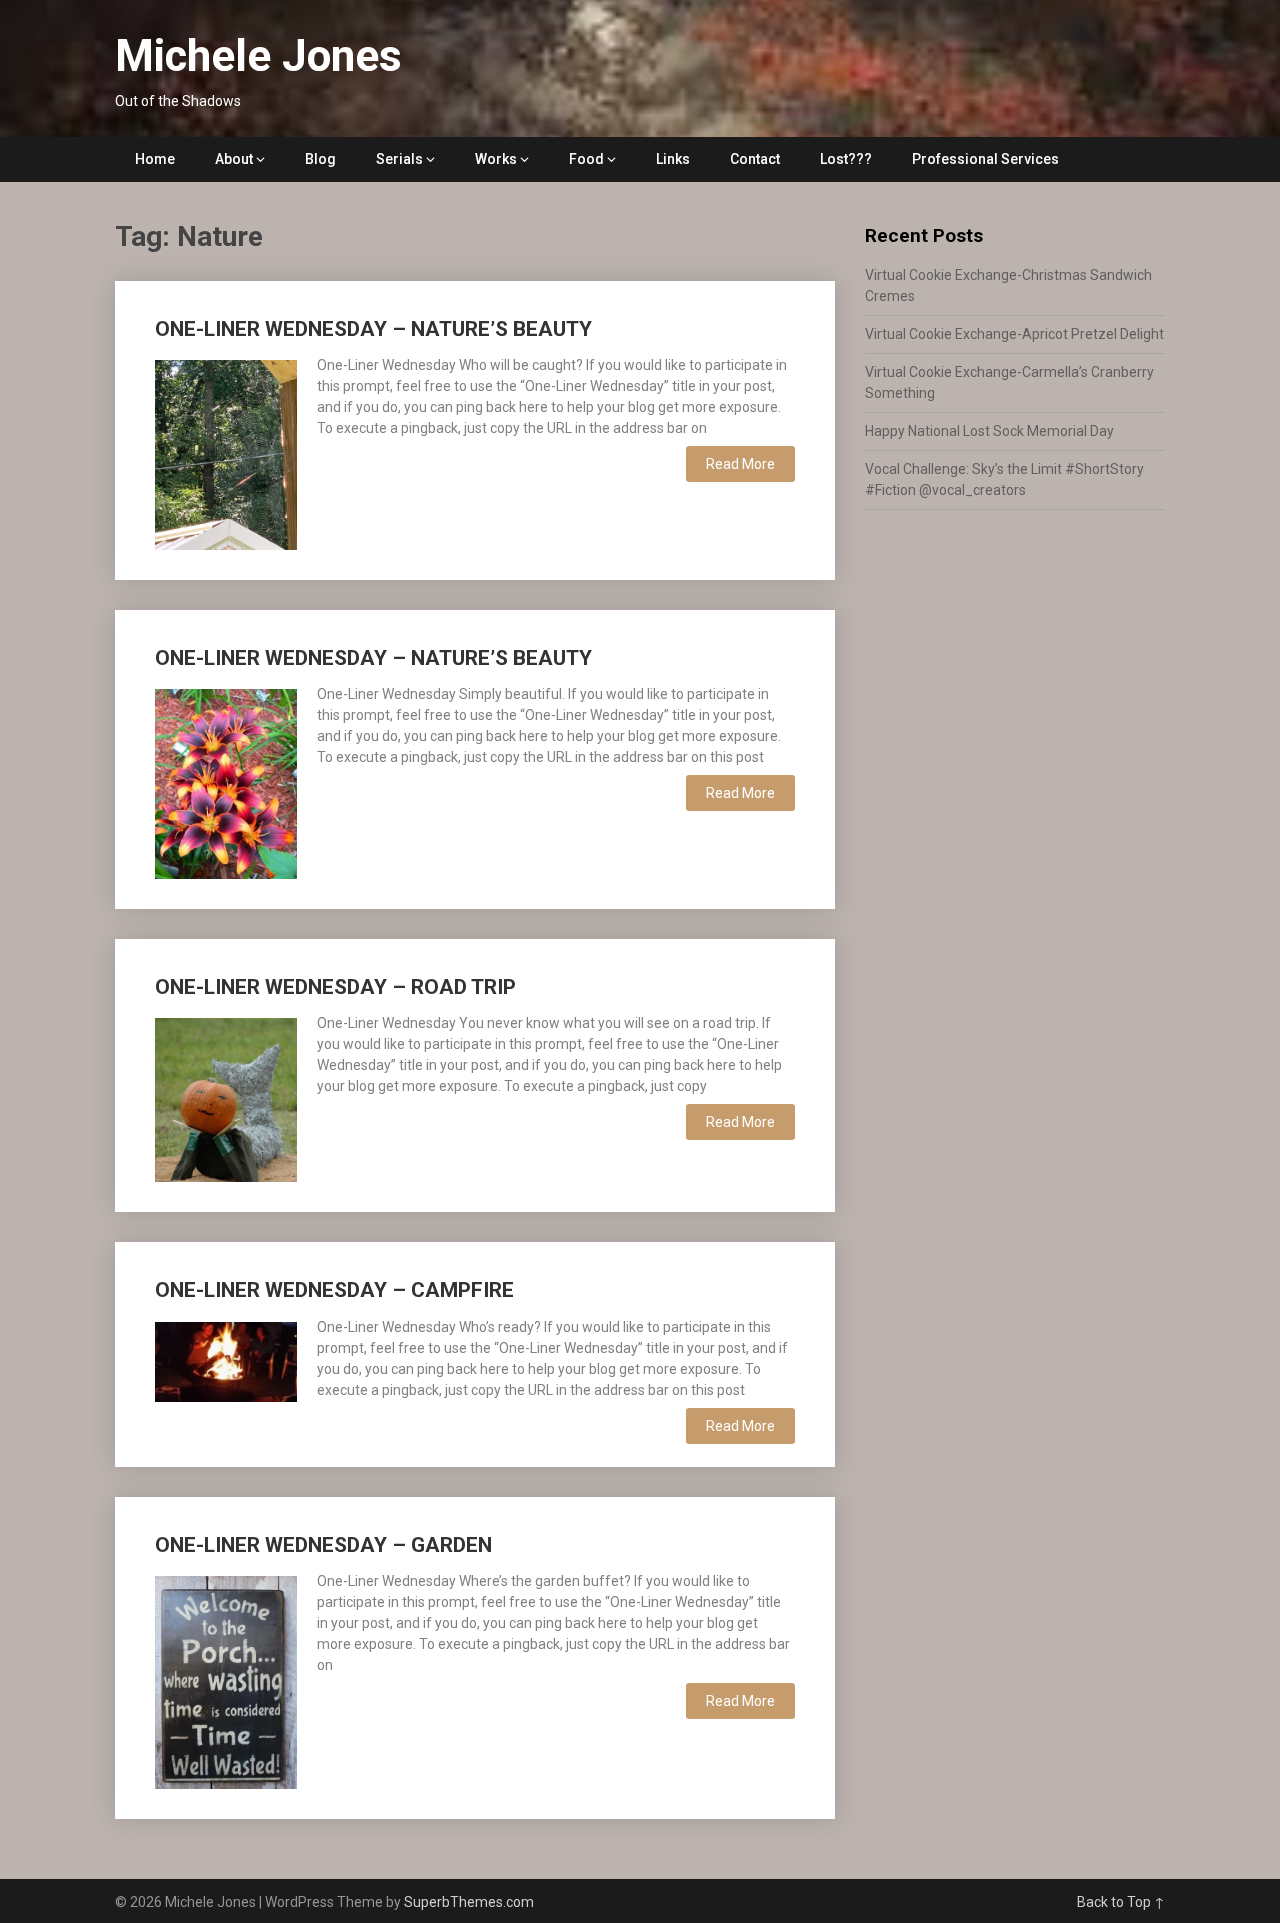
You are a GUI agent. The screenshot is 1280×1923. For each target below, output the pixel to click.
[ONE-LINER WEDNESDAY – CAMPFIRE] (226, 1359)
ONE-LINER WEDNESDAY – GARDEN (323, 1545)
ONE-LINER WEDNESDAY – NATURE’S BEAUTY (373, 329)
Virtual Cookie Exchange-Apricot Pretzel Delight (1014, 334)
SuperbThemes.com (469, 1902)
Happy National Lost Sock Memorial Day (989, 431)
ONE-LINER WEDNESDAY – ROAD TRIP (335, 987)
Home (155, 159)
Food (586, 159)
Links (673, 159)
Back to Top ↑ (1121, 1902)
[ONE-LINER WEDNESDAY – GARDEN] (226, 1680)
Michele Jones (258, 56)
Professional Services (985, 159)
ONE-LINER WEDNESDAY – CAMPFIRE (334, 1290)
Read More (740, 464)
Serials (399, 159)
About (234, 159)
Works (496, 159)
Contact (755, 159)
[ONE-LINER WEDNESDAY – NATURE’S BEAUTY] (226, 452)
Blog (320, 159)
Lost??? (846, 159)
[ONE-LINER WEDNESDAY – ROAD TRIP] (226, 1097)
